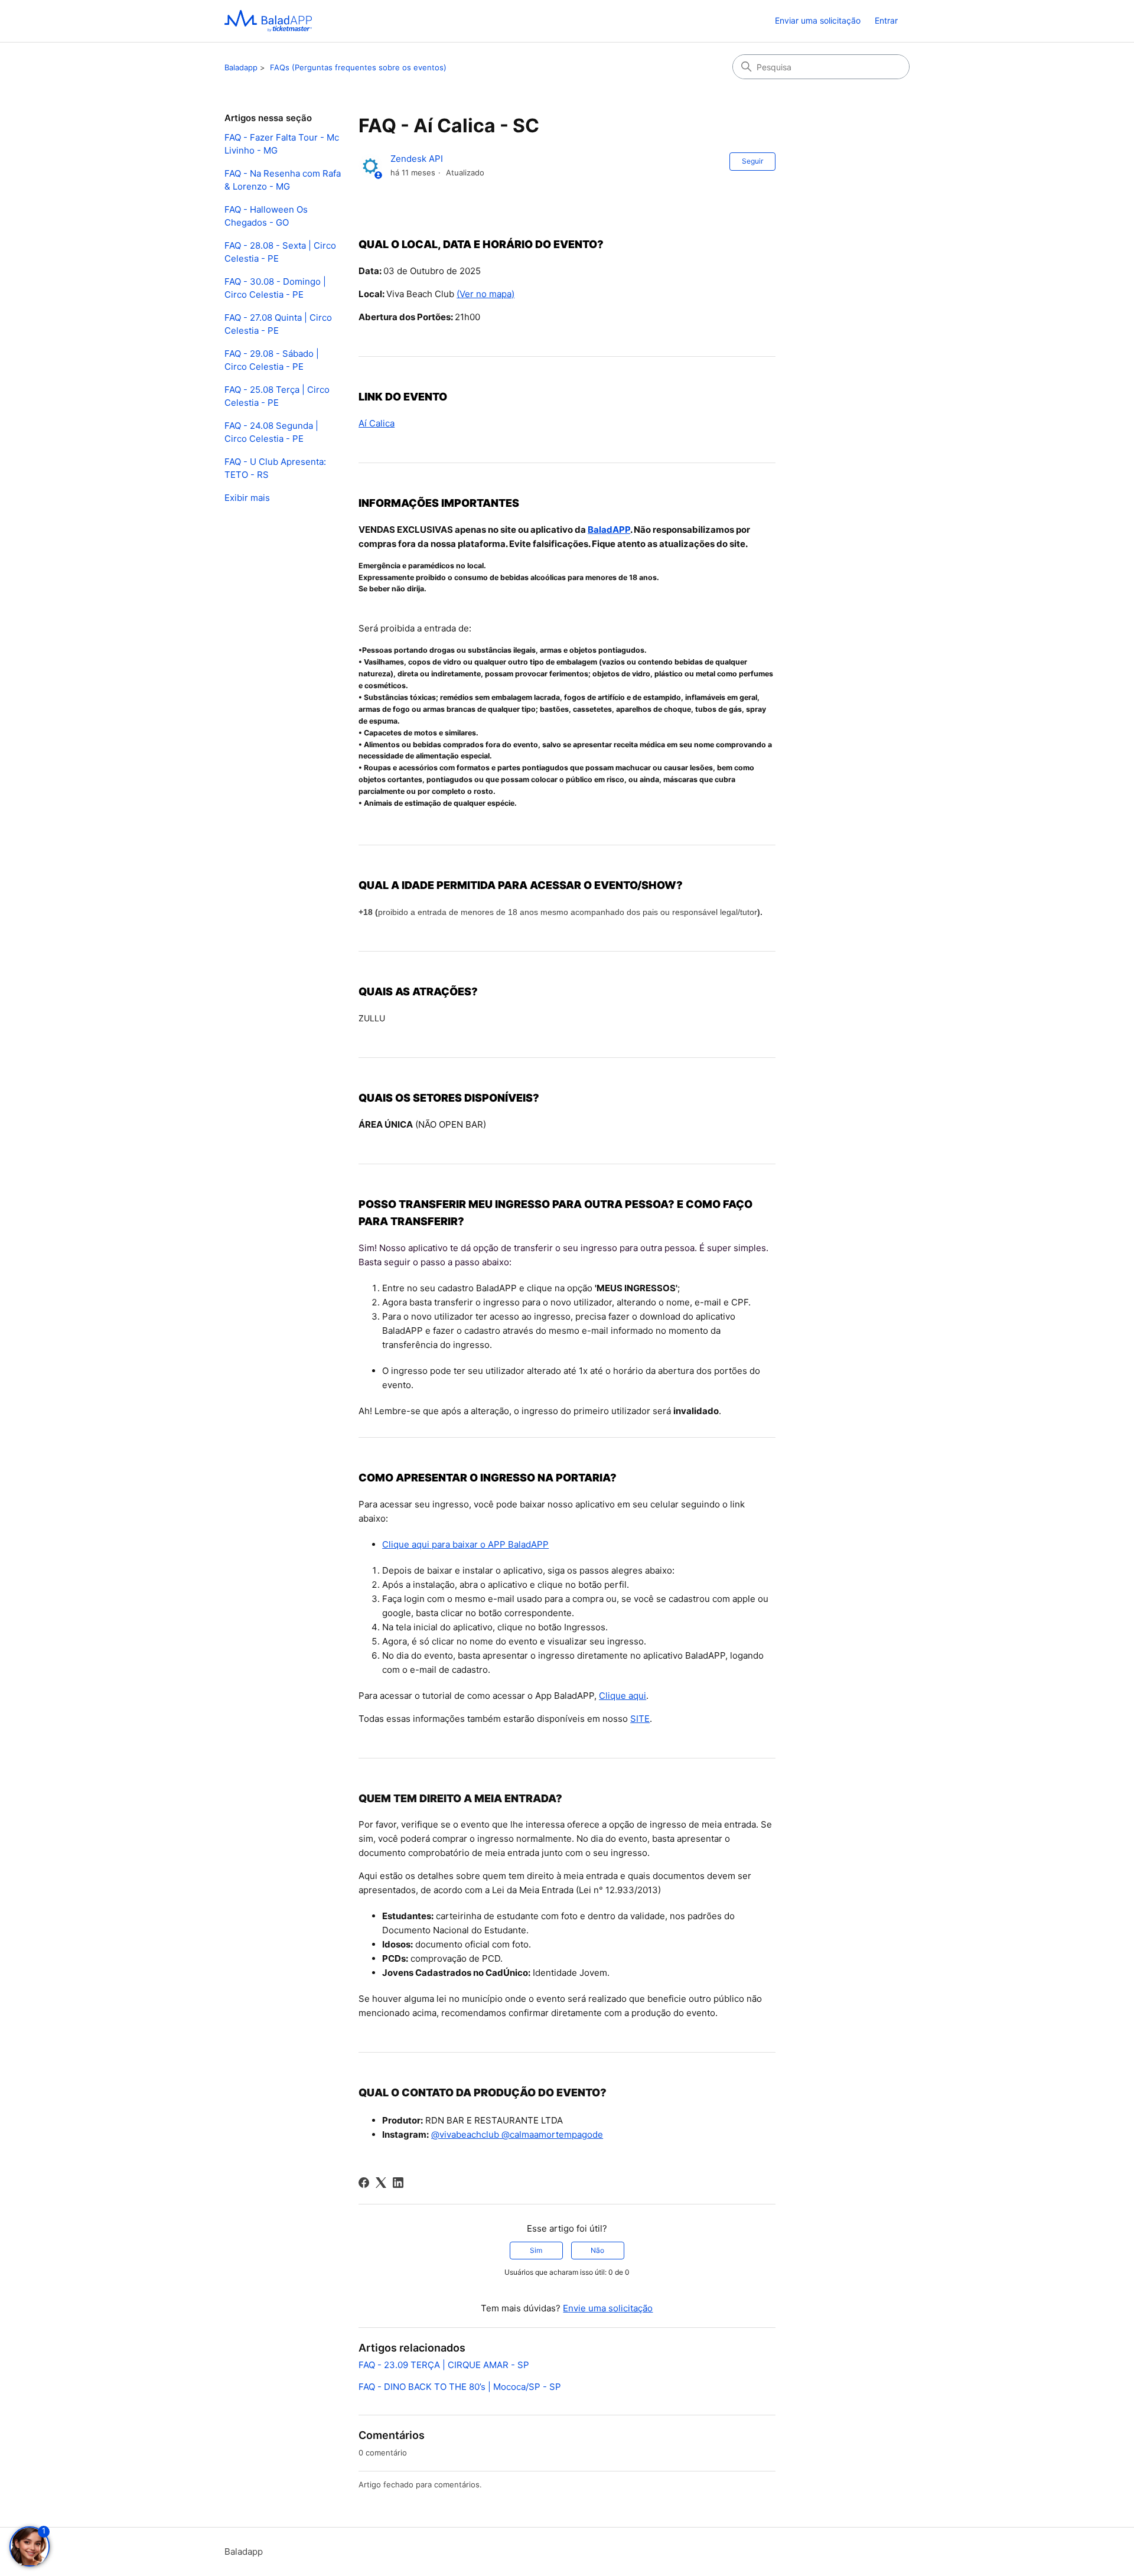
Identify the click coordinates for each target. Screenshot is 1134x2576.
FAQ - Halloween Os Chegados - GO (266, 216)
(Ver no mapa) (485, 294)
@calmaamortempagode (551, 2134)
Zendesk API (417, 159)
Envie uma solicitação (608, 2308)
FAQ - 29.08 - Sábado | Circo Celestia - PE (272, 360)
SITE (640, 1719)
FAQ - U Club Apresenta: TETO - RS (275, 468)
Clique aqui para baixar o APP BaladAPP (465, 1544)
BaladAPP (609, 530)
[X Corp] (381, 2183)
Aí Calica (377, 423)
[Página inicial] (268, 21)
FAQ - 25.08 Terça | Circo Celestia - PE (277, 396)
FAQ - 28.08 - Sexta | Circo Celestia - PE (280, 252)
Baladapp (241, 67)
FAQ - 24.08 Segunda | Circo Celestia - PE (271, 432)
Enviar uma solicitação (818, 20)
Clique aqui (623, 1696)
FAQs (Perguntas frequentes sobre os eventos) (358, 67)
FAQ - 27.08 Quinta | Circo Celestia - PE (278, 324)
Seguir (752, 161)
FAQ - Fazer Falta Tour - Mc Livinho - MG (282, 144)
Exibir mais (247, 498)
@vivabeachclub (465, 2134)
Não (597, 2250)
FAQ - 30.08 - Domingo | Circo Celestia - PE (275, 288)
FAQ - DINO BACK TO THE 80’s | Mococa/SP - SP (460, 2387)
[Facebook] (364, 2183)
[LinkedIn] (398, 2183)
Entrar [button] (886, 20)
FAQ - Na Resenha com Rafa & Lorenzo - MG (283, 180)
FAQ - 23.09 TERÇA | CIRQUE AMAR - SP (444, 2365)
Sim (536, 2250)
